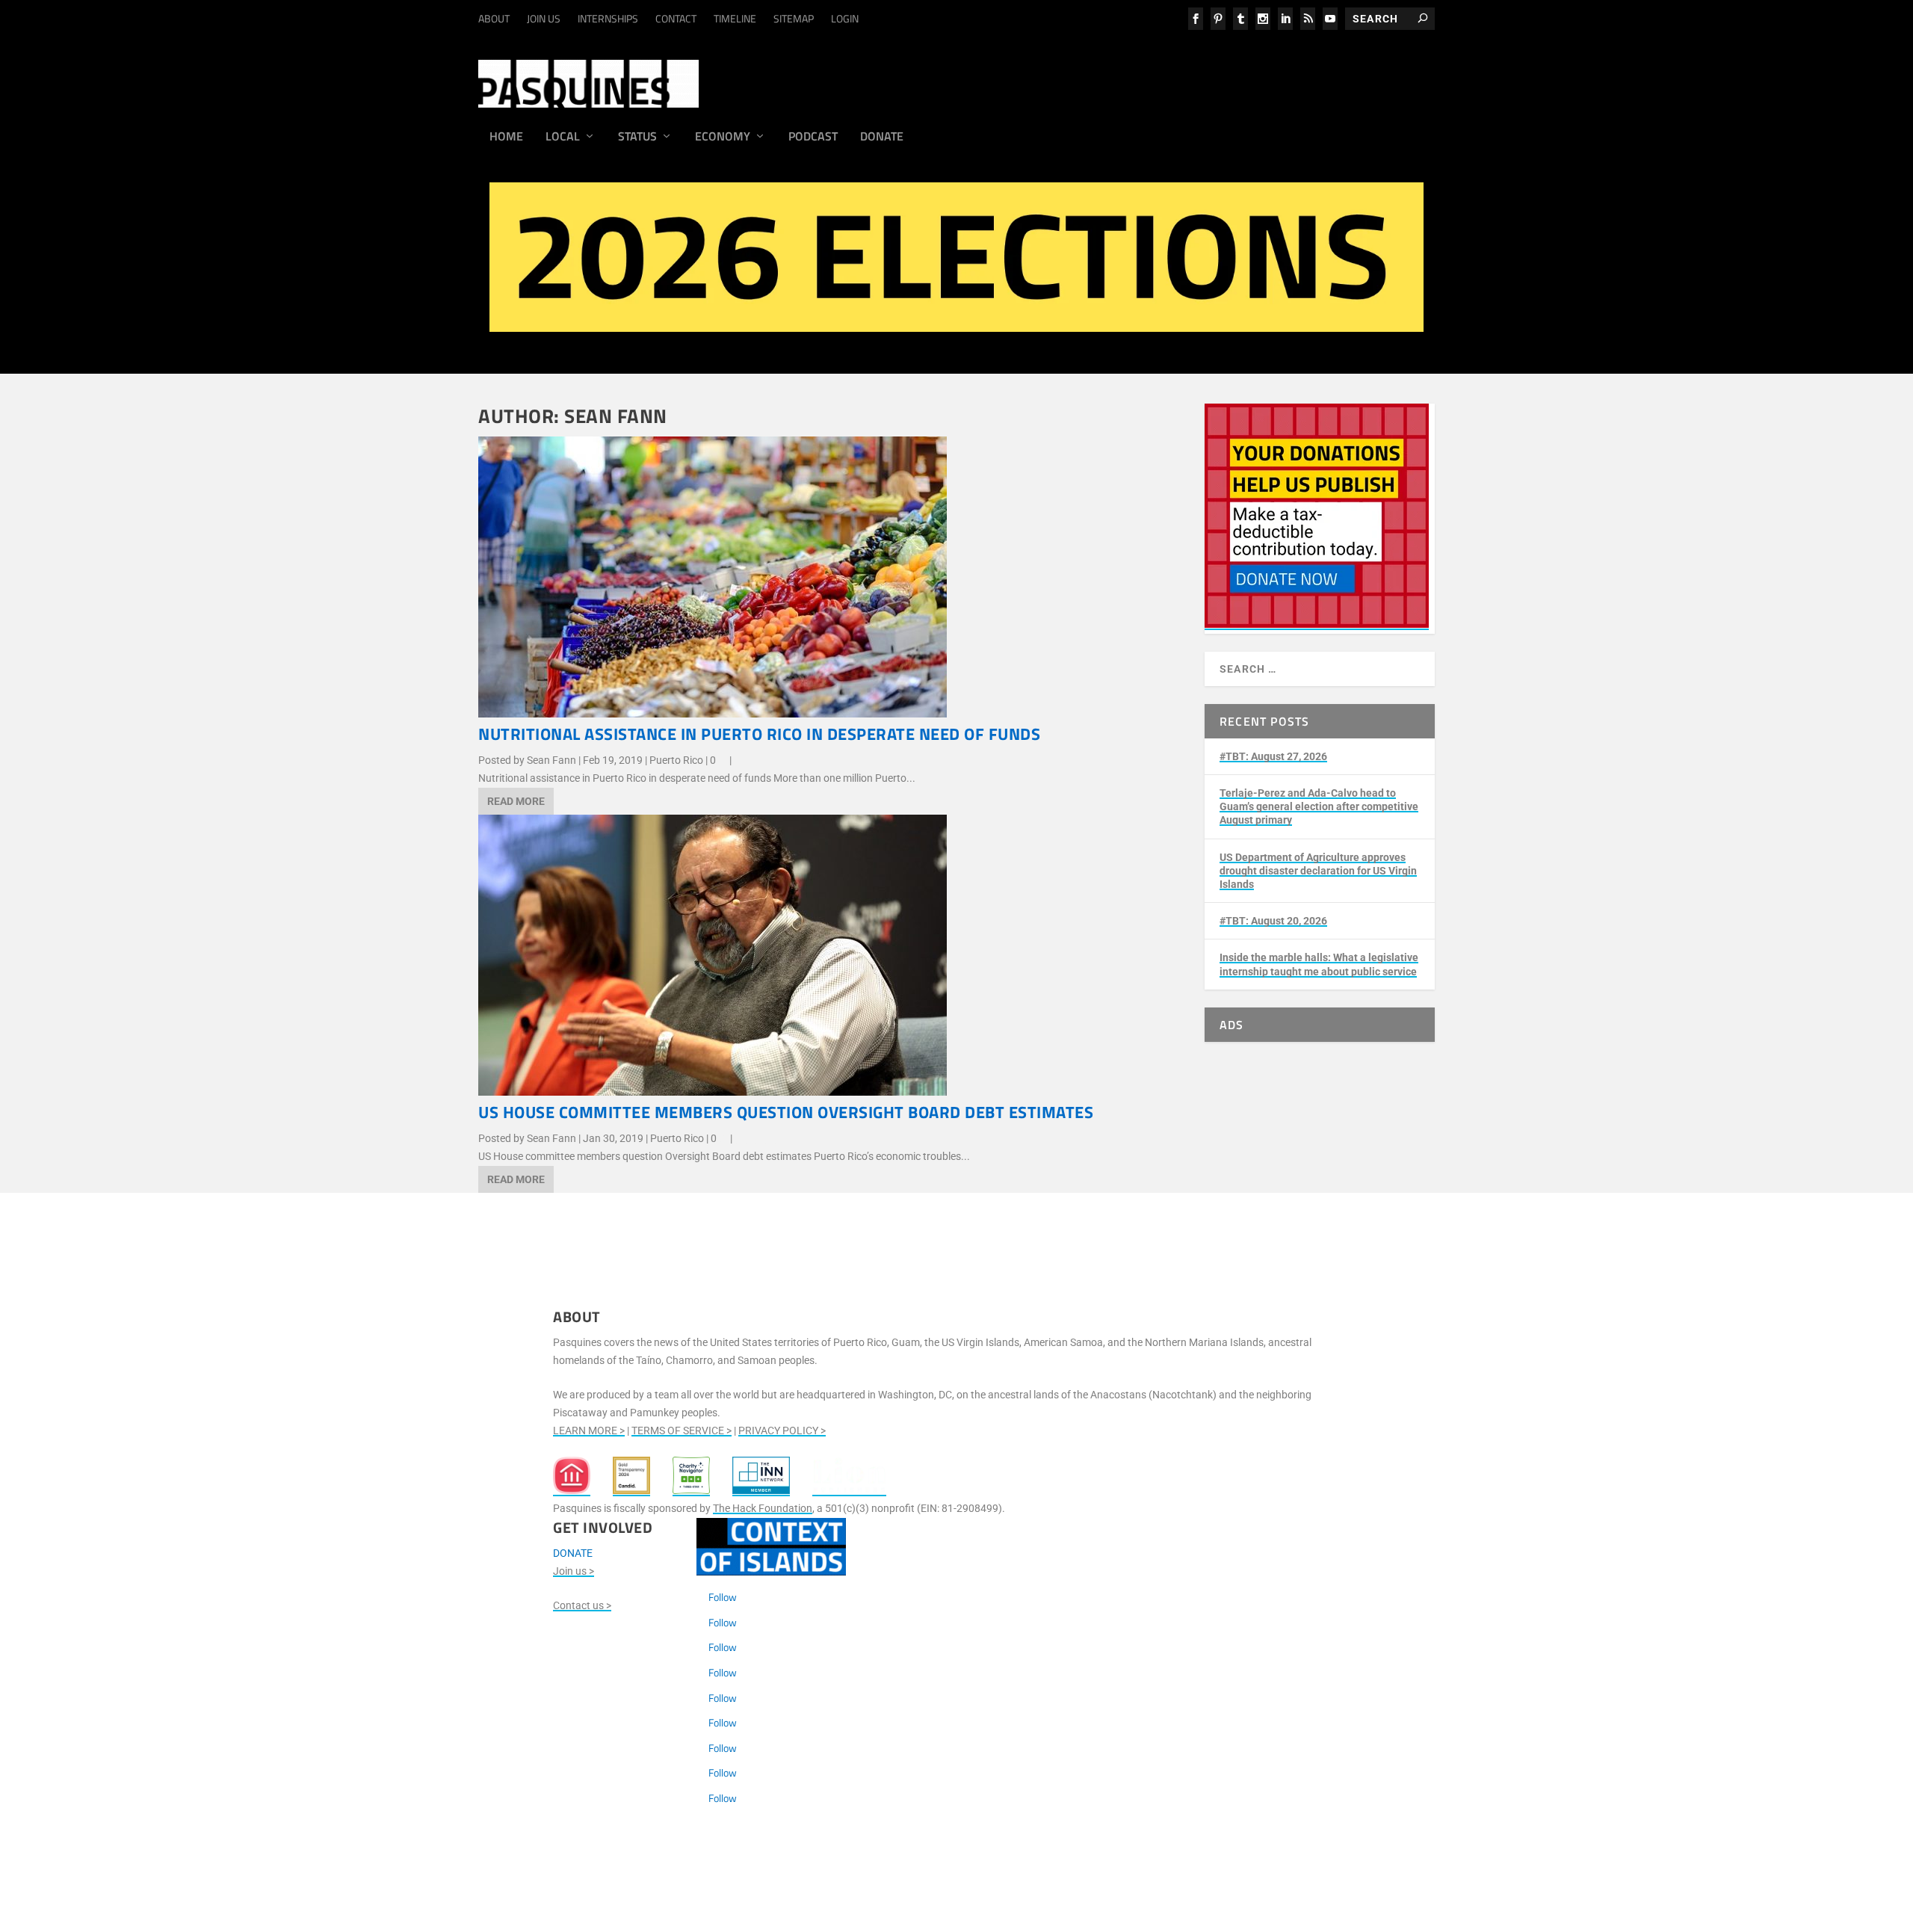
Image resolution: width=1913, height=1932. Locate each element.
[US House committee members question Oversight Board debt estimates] (713, 1092)
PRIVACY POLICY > (782, 1431)
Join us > (574, 1571)
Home (506, 138)
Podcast (813, 138)
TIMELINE (735, 18)
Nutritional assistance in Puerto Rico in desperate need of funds (759, 734)
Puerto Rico (676, 760)
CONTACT (676, 18)
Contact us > (582, 1605)
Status (637, 138)
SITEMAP (794, 18)
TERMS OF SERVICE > (682, 1431)
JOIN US (544, 18)
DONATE (573, 1553)
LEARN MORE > (589, 1431)
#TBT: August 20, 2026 (1273, 921)
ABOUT (494, 18)
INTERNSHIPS (608, 18)
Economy (723, 138)
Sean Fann (551, 760)
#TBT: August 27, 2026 (1273, 756)
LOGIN (845, 18)
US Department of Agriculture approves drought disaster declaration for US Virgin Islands (1318, 871)
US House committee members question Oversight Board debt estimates (786, 1112)
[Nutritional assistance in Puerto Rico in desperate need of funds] (713, 714)
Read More (516, 801)
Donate (882, 138)
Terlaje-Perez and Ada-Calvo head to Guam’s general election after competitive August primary (1319, 806)
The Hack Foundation (763, 1508)
